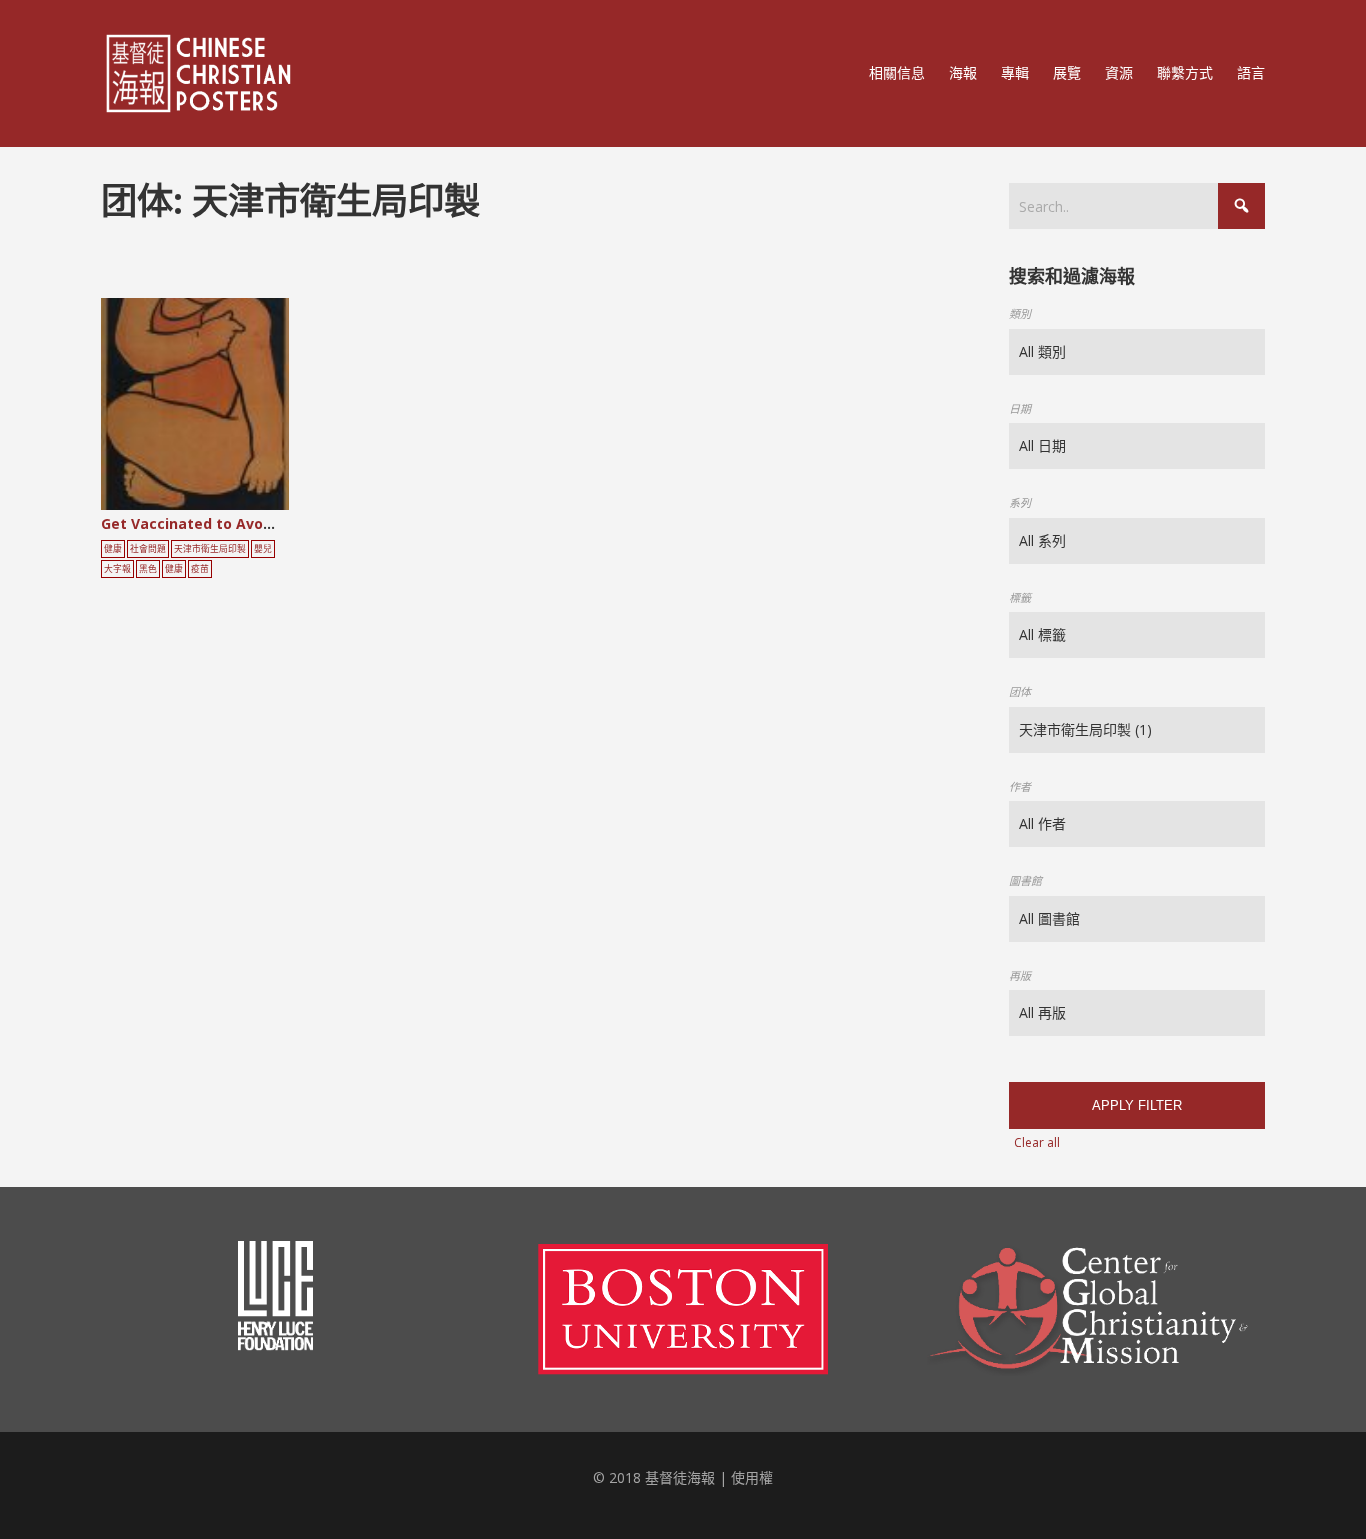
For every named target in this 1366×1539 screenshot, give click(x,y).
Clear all (1037, 1142)
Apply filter (1137, 1105)
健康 (113, 549)
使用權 (752, 1477)
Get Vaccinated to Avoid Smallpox (223, 523)
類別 (1020, 313)
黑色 (148, 569)
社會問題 (148, 549)
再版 (1020, 975)
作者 (1020, 786)
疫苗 (200, 569)
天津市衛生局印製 (210, 549)
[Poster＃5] (217, 412)
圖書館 (1025, 880)
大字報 (117, 569)
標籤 (1020, 597)
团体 (1020, 691)
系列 (1020, 502)
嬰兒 (263, 549)
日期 (1020, 408)
